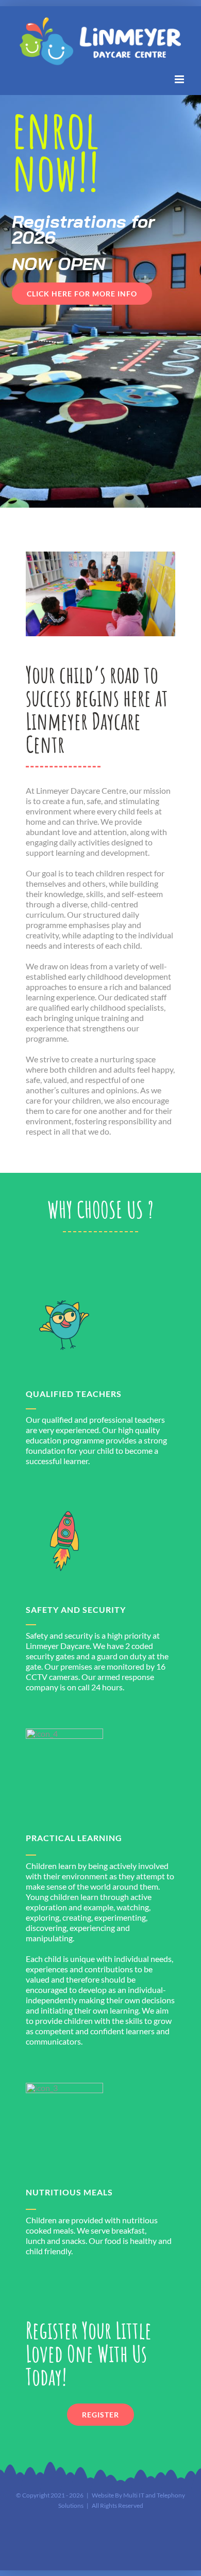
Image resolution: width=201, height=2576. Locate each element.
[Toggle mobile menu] (180, 79)
